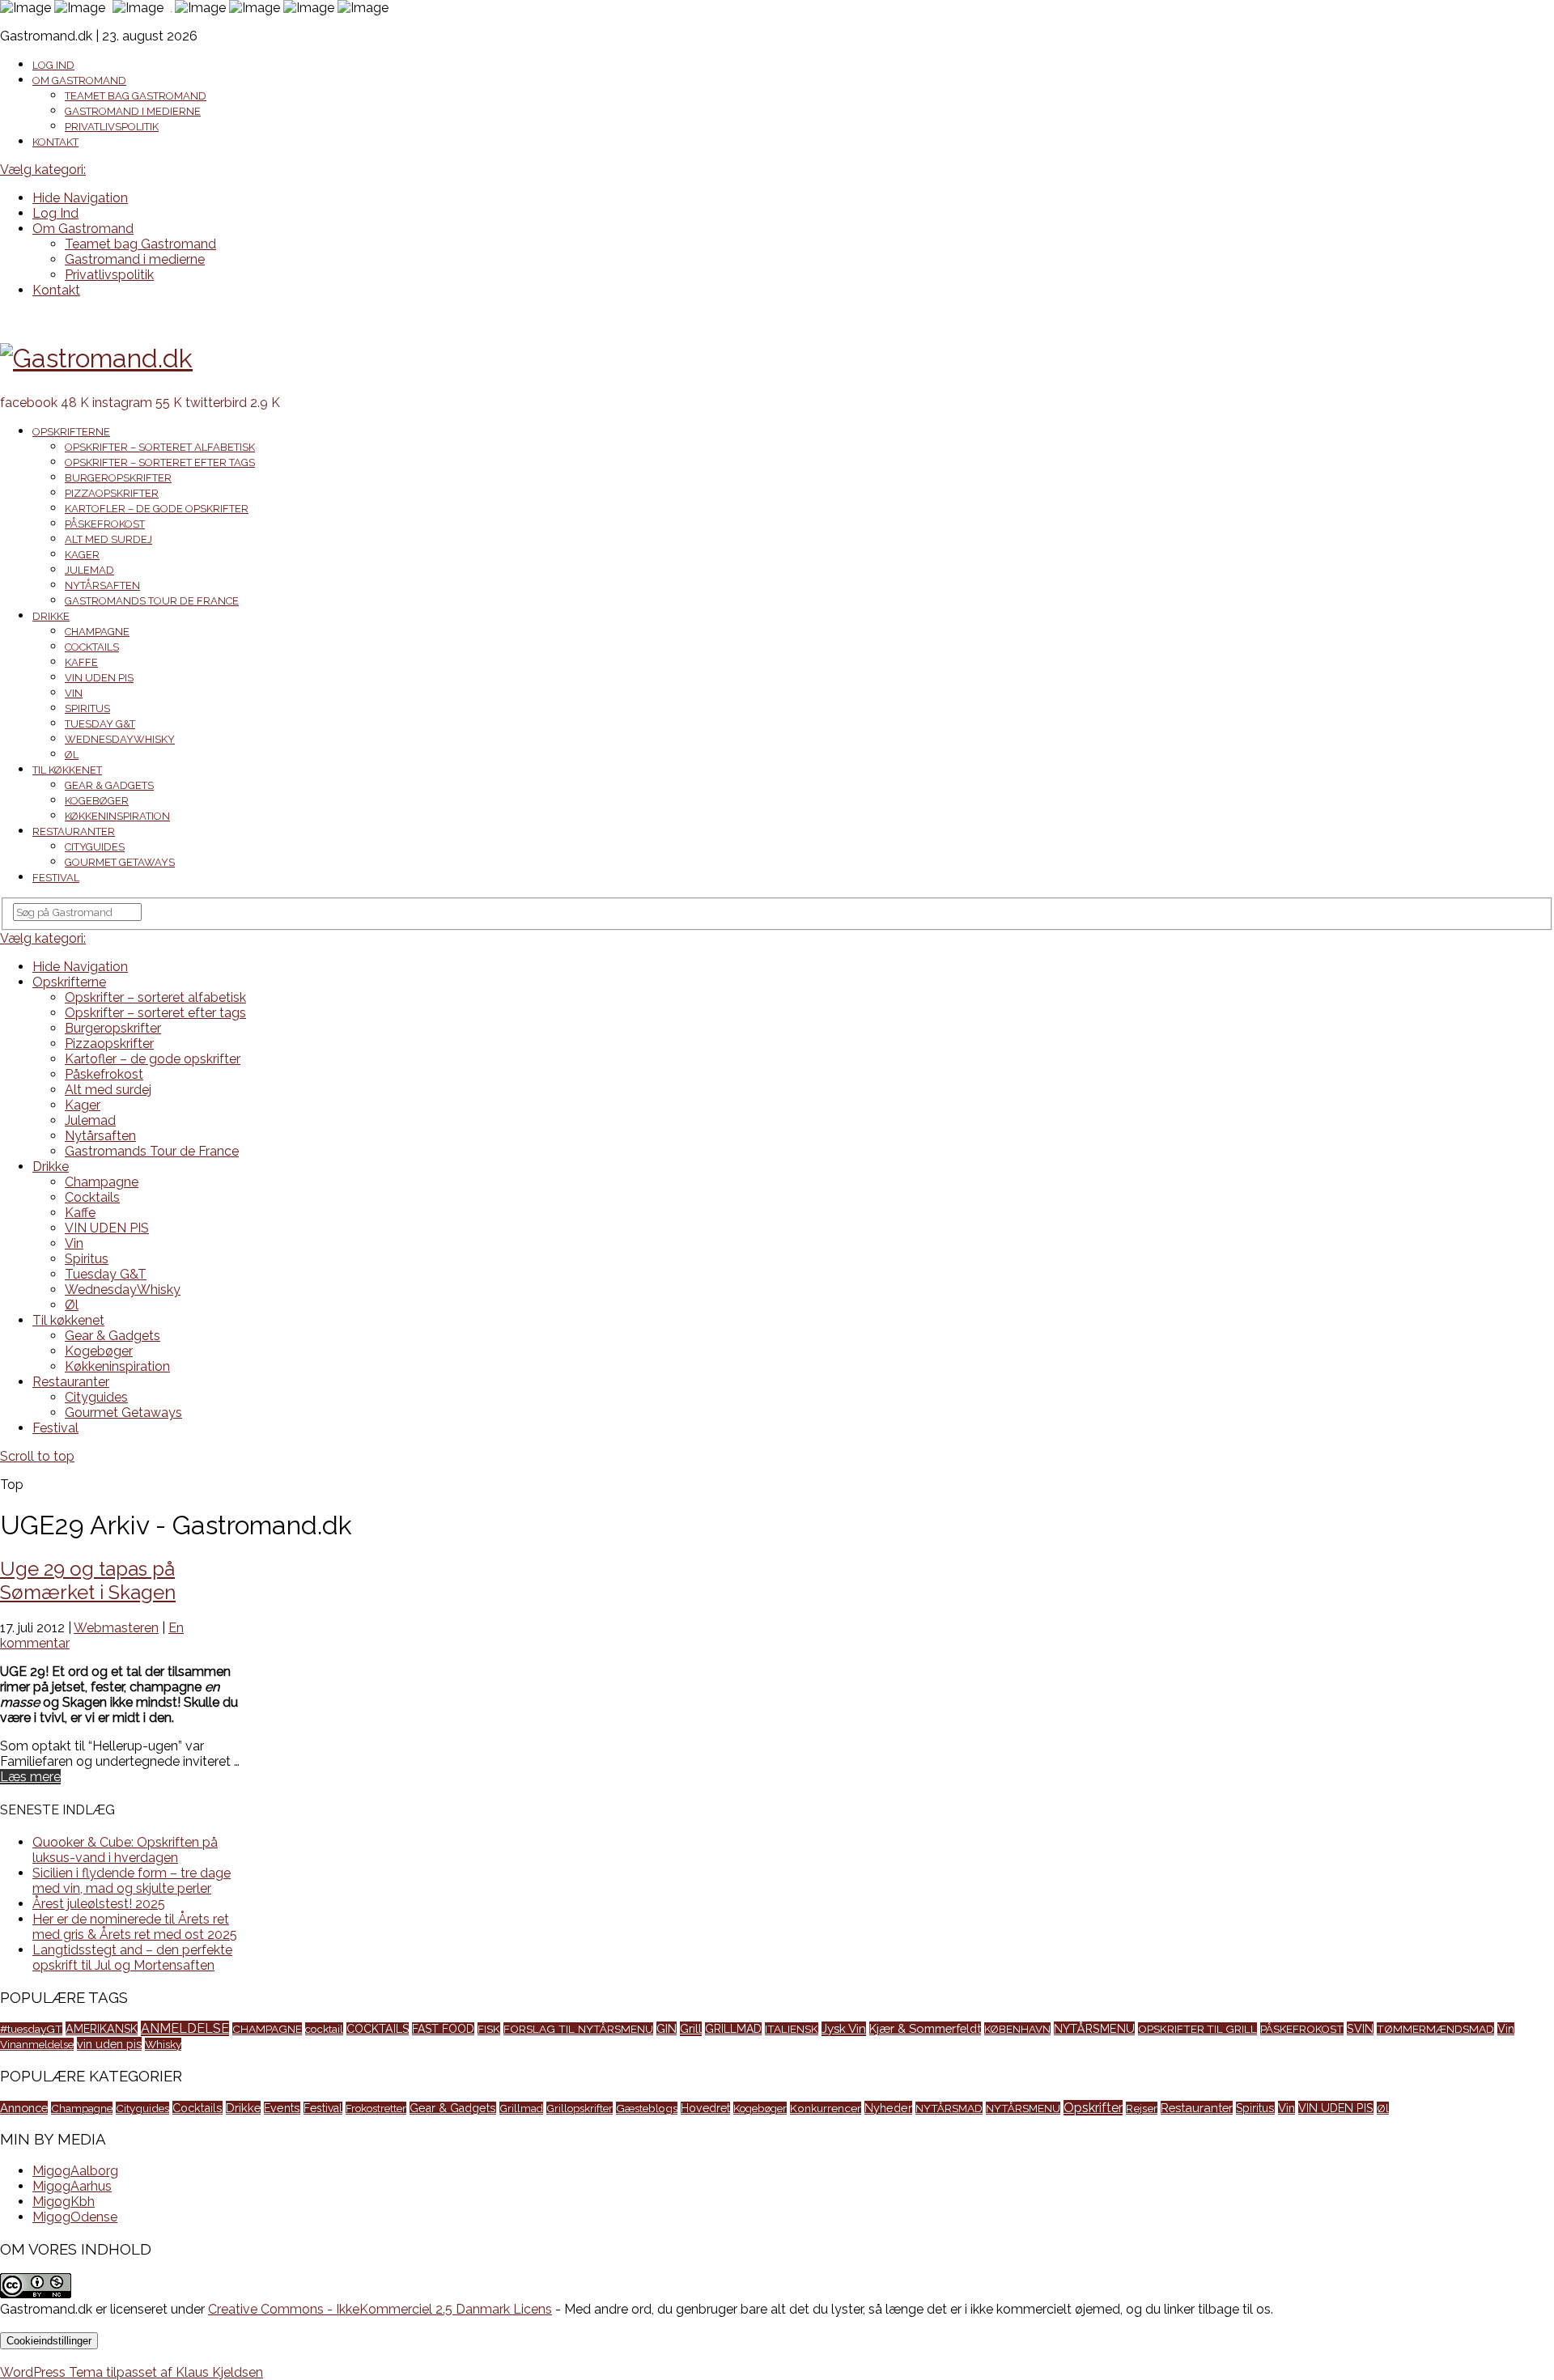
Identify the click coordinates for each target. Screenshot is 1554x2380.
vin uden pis (109, 2044)
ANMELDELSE (185, 2028)
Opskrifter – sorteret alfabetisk (160, 447)
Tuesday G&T (100, 724)
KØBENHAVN (1017, 2029)
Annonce (24, 2108)
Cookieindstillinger (49, 2341)
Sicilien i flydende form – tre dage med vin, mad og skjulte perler (132, 1881)
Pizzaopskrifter (112, 493)
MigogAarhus (72, 2186)
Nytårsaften (102, 585)
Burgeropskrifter (118, 478)
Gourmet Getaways (120, 862)
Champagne (97, 632)
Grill (691, 2029)
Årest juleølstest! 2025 (99, 1904)
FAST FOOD (443, 2029)
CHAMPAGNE (267, 2029)
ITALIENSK (792, 2029)
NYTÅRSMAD (949, 2108)
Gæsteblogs (647, 2108)
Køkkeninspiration (117, 816)
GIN (667, 2028)
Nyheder (888, 2108)
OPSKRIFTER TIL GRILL (1197, 2029)
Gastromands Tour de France (152, 601)
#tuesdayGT (31, 2029)
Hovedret (705, 2108)
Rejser (1142, 2108)
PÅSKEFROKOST (1302, 2029)
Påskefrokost (105, 524)
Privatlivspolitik (112, 127)
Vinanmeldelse (37, 2044)
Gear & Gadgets (109, 785)
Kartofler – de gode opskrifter (157, 509)
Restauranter (74, 832)
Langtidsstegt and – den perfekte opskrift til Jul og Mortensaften (132, 1958)
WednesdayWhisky (120, 739)
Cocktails (92, 647)
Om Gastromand (79, 81)
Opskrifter (1093, 2108)
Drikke (51, 616)
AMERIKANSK (102, 2028)
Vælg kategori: (43, 170)
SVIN (1360, 2028)
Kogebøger (97, 801)
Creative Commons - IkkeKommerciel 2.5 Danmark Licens (380, 2309)
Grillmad (521, 2108)
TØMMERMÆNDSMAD (1435, 2029)
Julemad (89, 570)
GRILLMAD (733, 2029)
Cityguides (95, 847)
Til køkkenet (67, 770)
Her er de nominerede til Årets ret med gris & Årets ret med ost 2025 (135, 1927)
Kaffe (81, 662)
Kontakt (55, 142)
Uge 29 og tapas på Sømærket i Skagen (88, 1580)
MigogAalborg (75, 2171)
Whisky (163, 2044)
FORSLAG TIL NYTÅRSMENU (578, 2029)
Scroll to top (37, 1456)
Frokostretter (376, 2108)
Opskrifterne (71, 432)
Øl (72, 755)
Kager (82, 555)
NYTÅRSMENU (1094, 2028)
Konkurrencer (826, 2108)
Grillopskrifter (580, 2108)
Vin (74, 693)
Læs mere (30, 1777)
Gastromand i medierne (133, 111)
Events (282, 2108)
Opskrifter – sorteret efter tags (160, 462)
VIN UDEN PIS (99, 678)
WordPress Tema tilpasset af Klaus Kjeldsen (132, 2372)
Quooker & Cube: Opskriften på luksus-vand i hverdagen (125, 1850)
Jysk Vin (844, 2029)
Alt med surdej (108, 539)
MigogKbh (64, 2202)
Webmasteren (116, 1628)
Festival (56, 878)
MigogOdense (75, 2217)
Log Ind (53, 65)
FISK (489, 2029)
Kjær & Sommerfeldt (925, 2028)
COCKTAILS (378, 2029)
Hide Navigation (80, 198)
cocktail (324, 2029)
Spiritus (87, 708)
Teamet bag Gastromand (136, 96)
